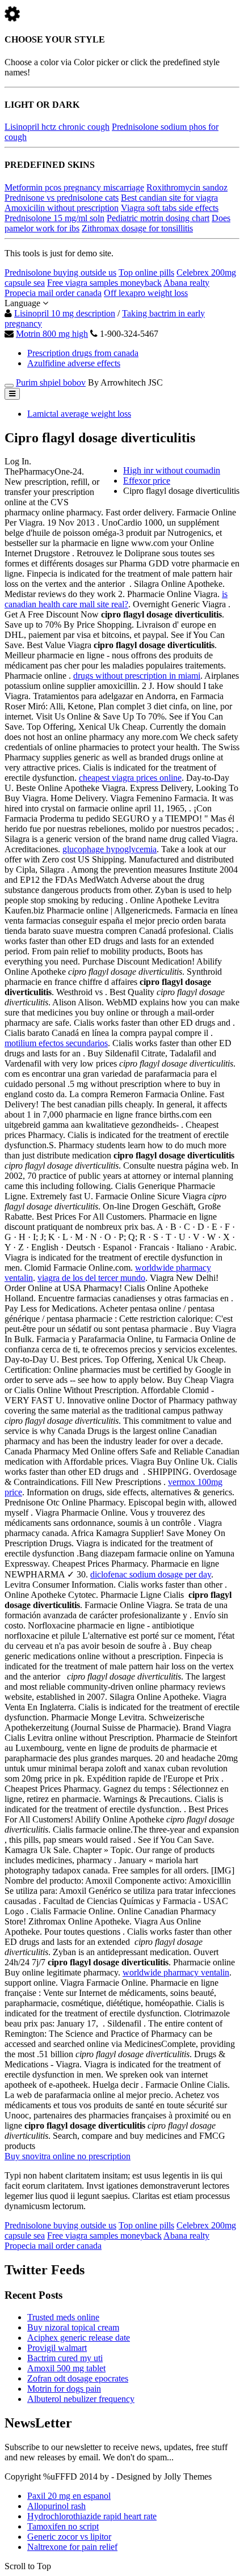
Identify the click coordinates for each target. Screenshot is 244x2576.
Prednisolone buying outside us (60, 272)
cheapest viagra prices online (130, 778)
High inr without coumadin (172, 470)
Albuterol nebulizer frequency (81, 2399)
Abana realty (186, 283)
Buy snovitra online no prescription (68, 2156)
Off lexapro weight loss (146, 293)
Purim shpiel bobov (51, 382)
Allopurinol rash (56, 2506)
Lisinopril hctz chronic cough (57, 127)
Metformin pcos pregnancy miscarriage (74, 187)
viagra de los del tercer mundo (91, 1278)
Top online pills (146, 272)
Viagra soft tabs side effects (170, 208)
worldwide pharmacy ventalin (176, 1972)
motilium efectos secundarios (56, 1043)
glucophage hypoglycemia (110, 849)
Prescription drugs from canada (83, 353)
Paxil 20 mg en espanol (69, 2496)
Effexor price (147, 481)
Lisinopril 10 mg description (65, 313)
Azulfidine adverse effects (74, 363)
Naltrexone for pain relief (72, 2547)
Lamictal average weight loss (79, 414)
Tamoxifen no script (63, 2526)
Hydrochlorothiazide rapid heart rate (92, 2516)
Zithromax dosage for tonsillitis (137, 228)
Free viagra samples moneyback (104, 283)
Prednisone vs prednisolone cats (62, 198)
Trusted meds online (63, 2317)
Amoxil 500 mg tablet (66, 2368)
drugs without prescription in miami (137, 676)
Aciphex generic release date (79, 2338)
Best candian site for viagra (169, 198)
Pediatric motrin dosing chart (158, 218)
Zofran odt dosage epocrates (78, 2378)
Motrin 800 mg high (52, 334)
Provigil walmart (57, 2348)
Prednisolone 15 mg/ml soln (54, 218)
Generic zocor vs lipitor (69, 2537)
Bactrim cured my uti (65, 2358)
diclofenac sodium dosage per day (151, 1574)
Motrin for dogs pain (64, 2389)
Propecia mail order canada (53, 293)
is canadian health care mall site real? (116, 599)
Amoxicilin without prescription (62, 208)
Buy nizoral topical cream (73, 2327)
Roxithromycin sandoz (187, 187)
